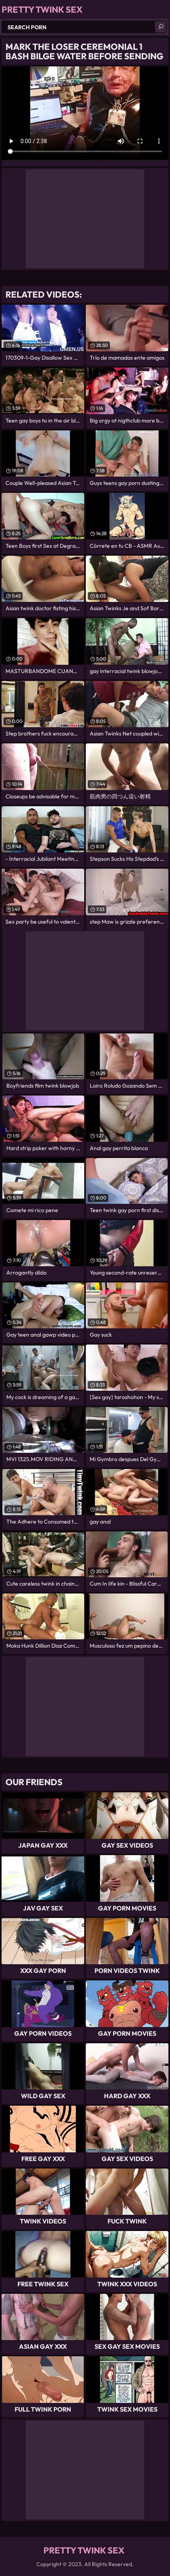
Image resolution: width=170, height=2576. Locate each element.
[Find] (161, 27)
